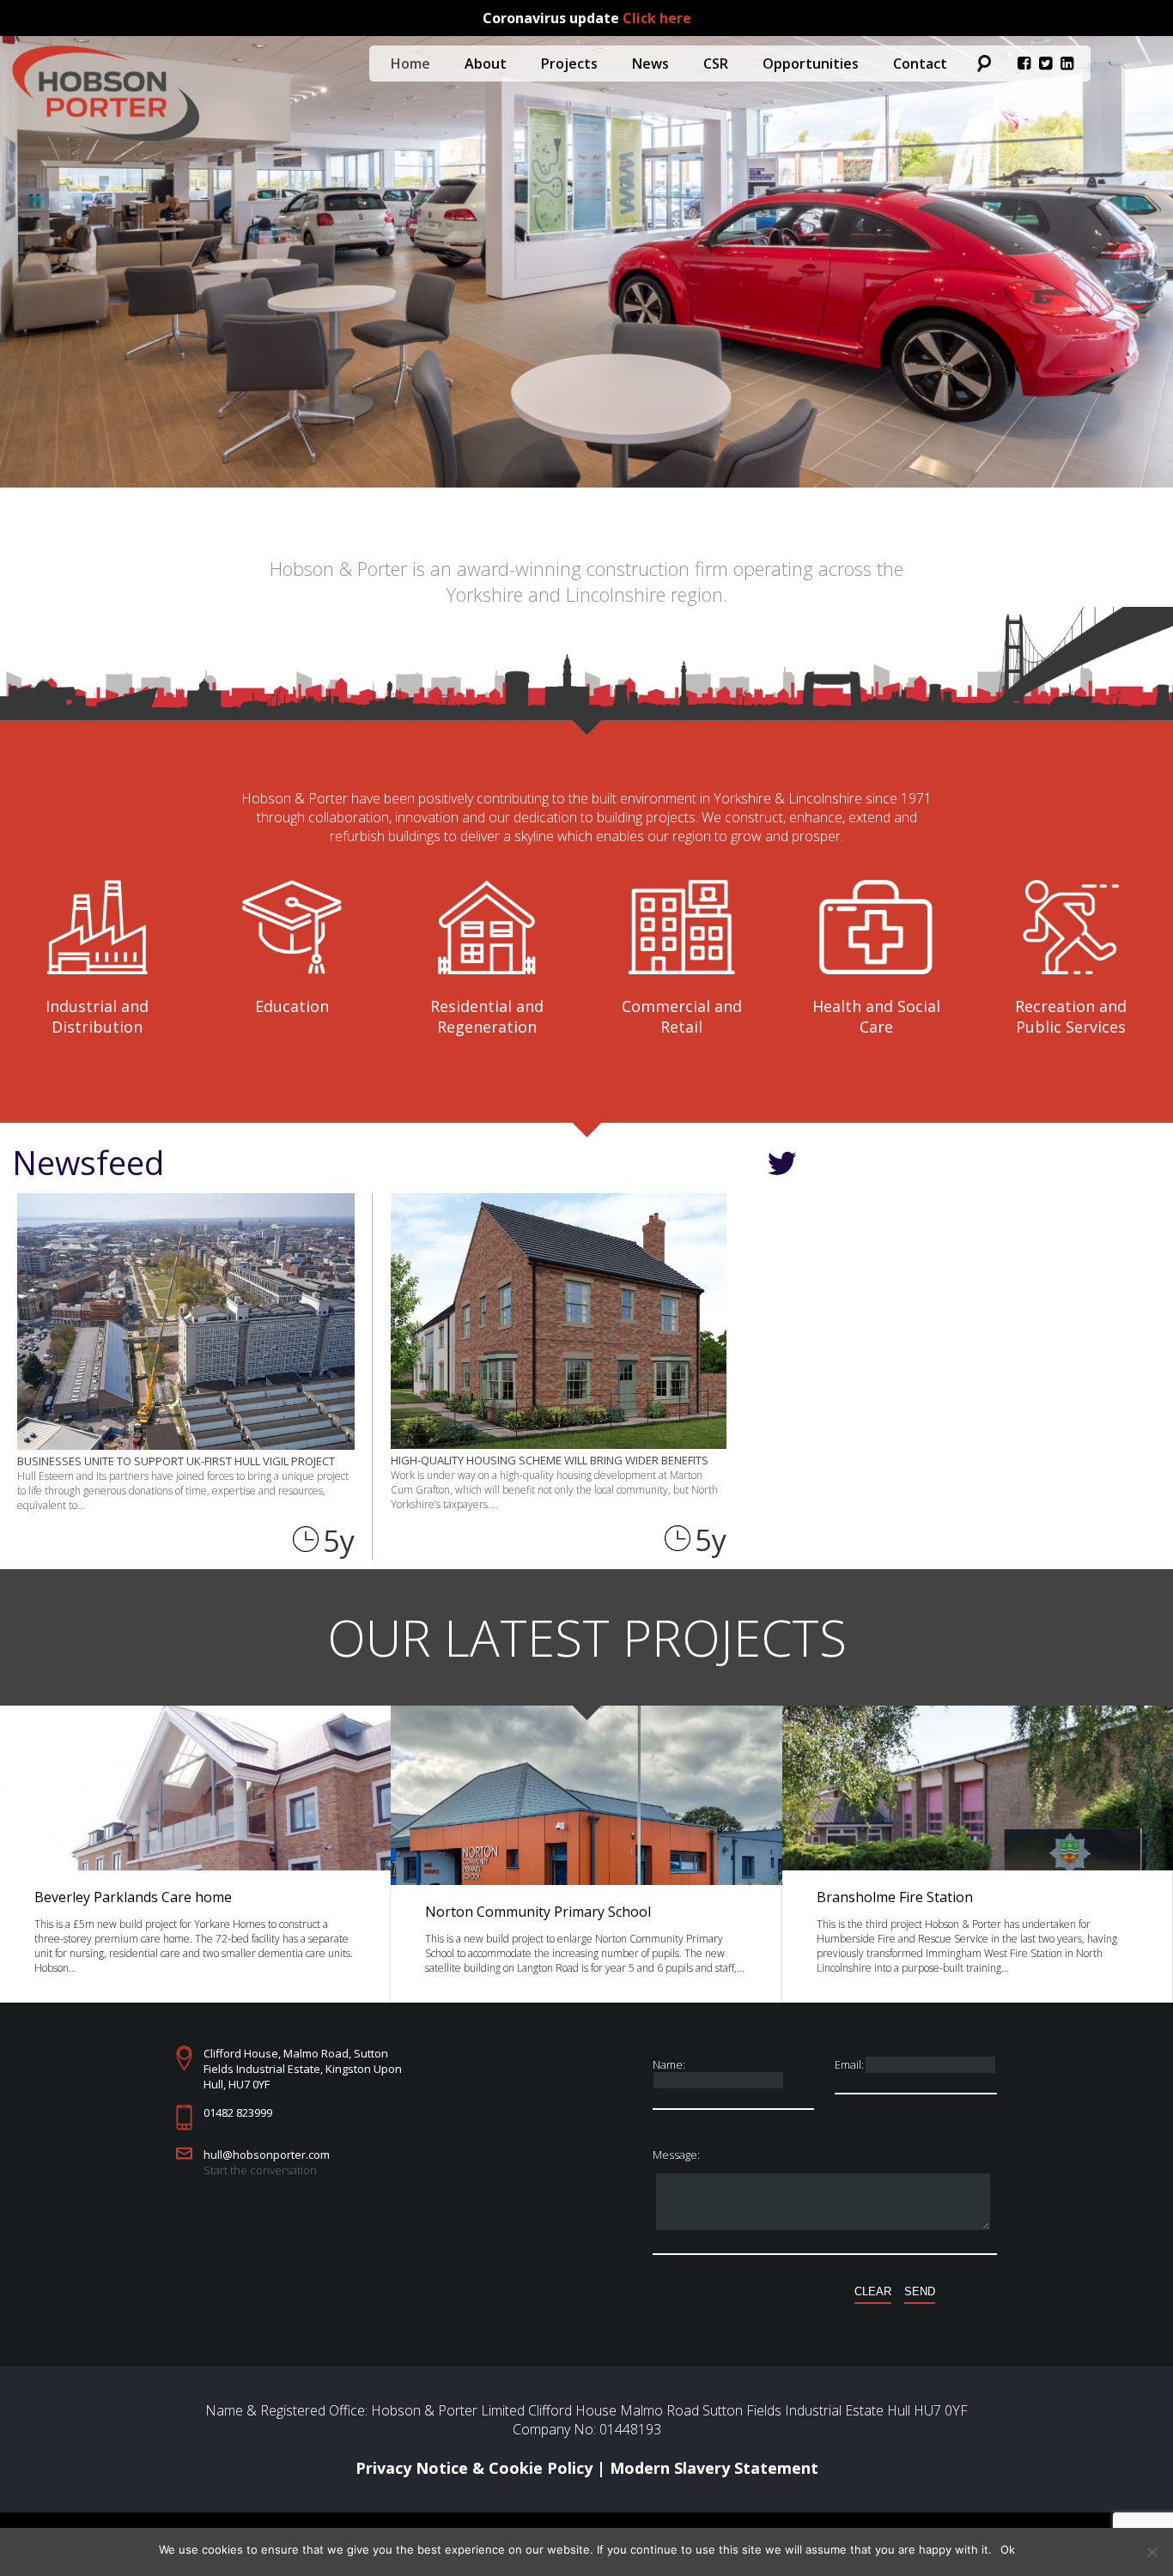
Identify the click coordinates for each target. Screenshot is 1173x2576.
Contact (920, 64)
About (486, 64)
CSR (716, 64)
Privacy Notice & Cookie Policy (474, 2468)
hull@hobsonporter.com (267, 2155)
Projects (569, 64)
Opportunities (811, 64)
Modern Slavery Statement (714, 2468)
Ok (1008, 2549)
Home (410, 64)
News (650, 64)
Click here (657, 18)
